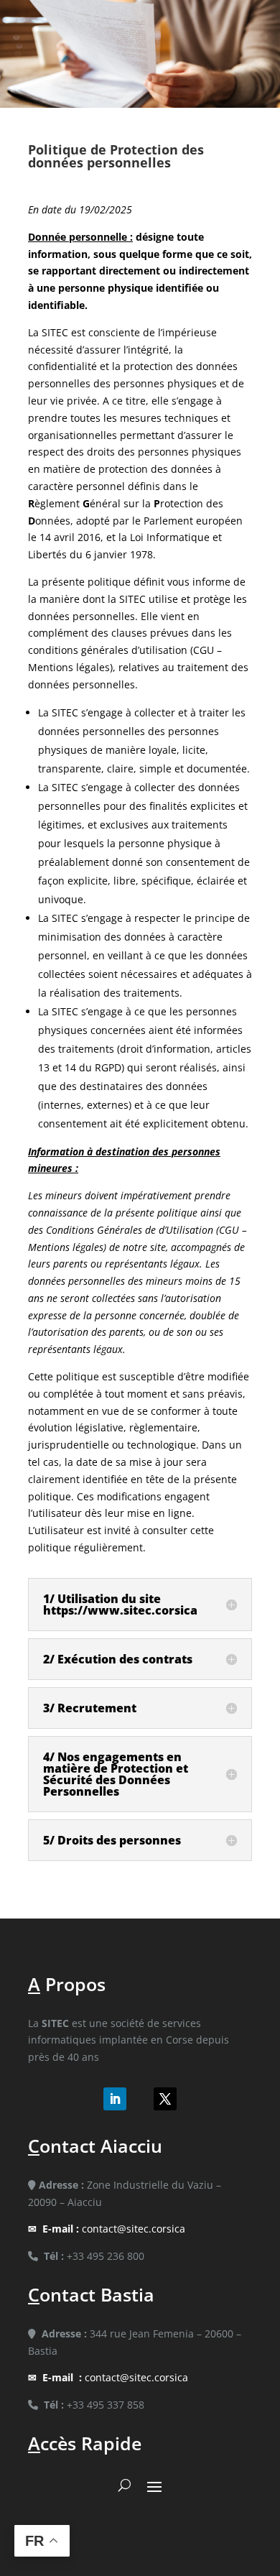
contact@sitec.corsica (114, 2229)
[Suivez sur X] (165, 2099)
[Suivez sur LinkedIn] (115, 2099)
